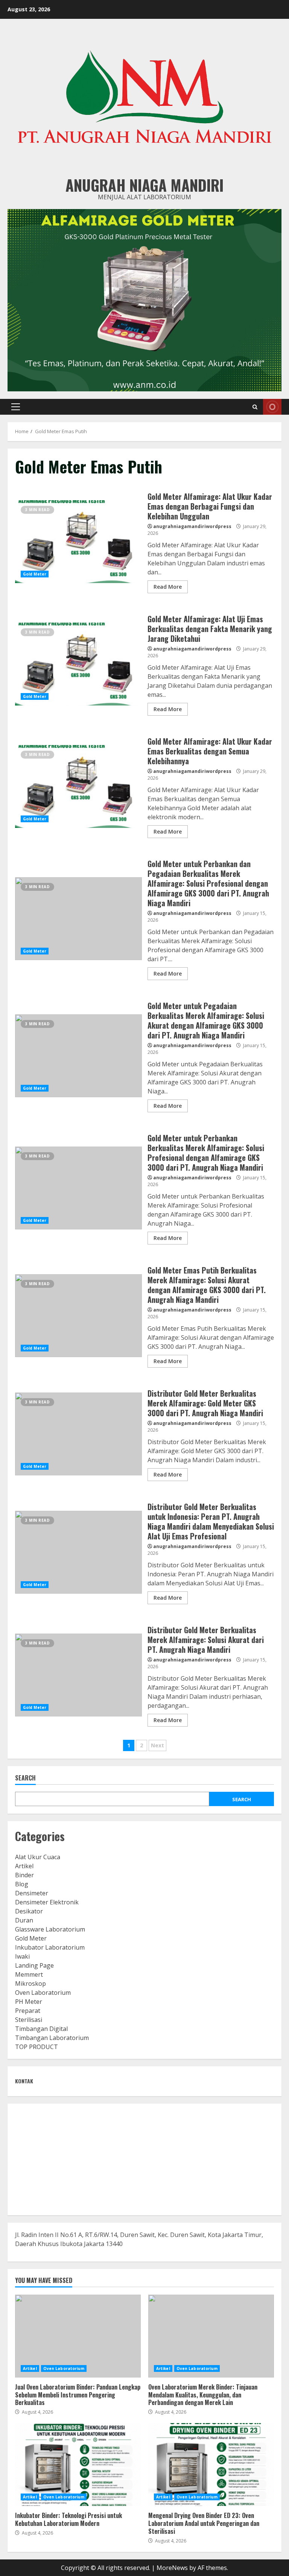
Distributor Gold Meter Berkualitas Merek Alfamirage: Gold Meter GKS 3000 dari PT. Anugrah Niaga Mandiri (78, 1434)
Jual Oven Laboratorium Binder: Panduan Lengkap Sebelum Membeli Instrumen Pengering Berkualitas (78, 2336)
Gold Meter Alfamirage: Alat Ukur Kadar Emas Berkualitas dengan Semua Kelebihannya (78, 786)
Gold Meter (35, 574)
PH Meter (29, 2002)
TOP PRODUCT (37, 2047)
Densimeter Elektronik (47, 1902)
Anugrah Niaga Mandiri (144, 185)
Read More (168, 587)
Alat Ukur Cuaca (38, 1857)
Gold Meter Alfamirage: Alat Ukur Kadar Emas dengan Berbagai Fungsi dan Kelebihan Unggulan (78, 542)
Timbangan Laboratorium (52, 2038)
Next (157, 1745)
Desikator (29, 1911)
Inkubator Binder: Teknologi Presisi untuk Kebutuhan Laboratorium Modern (78, 2465)
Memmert (29, 1974)
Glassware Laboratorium (50, 1929)
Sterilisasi (29, 2020)
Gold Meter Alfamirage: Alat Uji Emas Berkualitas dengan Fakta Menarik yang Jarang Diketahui (78, 664)
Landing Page (34, 1965)
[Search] (255, 407)
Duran (24, 1920)
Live (272, 407)
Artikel (24, 1866)
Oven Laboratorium (43, 1993)
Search (25, 1778)
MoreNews (172, 2568)
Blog (22, 1884)
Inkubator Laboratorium (50, 1947)
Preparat (28, 2011)
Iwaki (22, 1956)
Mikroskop (30, 1984)
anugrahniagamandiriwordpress (192, 526)
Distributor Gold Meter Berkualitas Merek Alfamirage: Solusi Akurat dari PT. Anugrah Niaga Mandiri (78, 1675)
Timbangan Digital (41, 2029)
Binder (24, 1875)
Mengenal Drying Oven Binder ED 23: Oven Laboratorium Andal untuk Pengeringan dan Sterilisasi (211, 2465)
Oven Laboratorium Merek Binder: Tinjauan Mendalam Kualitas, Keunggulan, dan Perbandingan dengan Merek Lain (211, 2336)
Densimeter (32, 1893)
